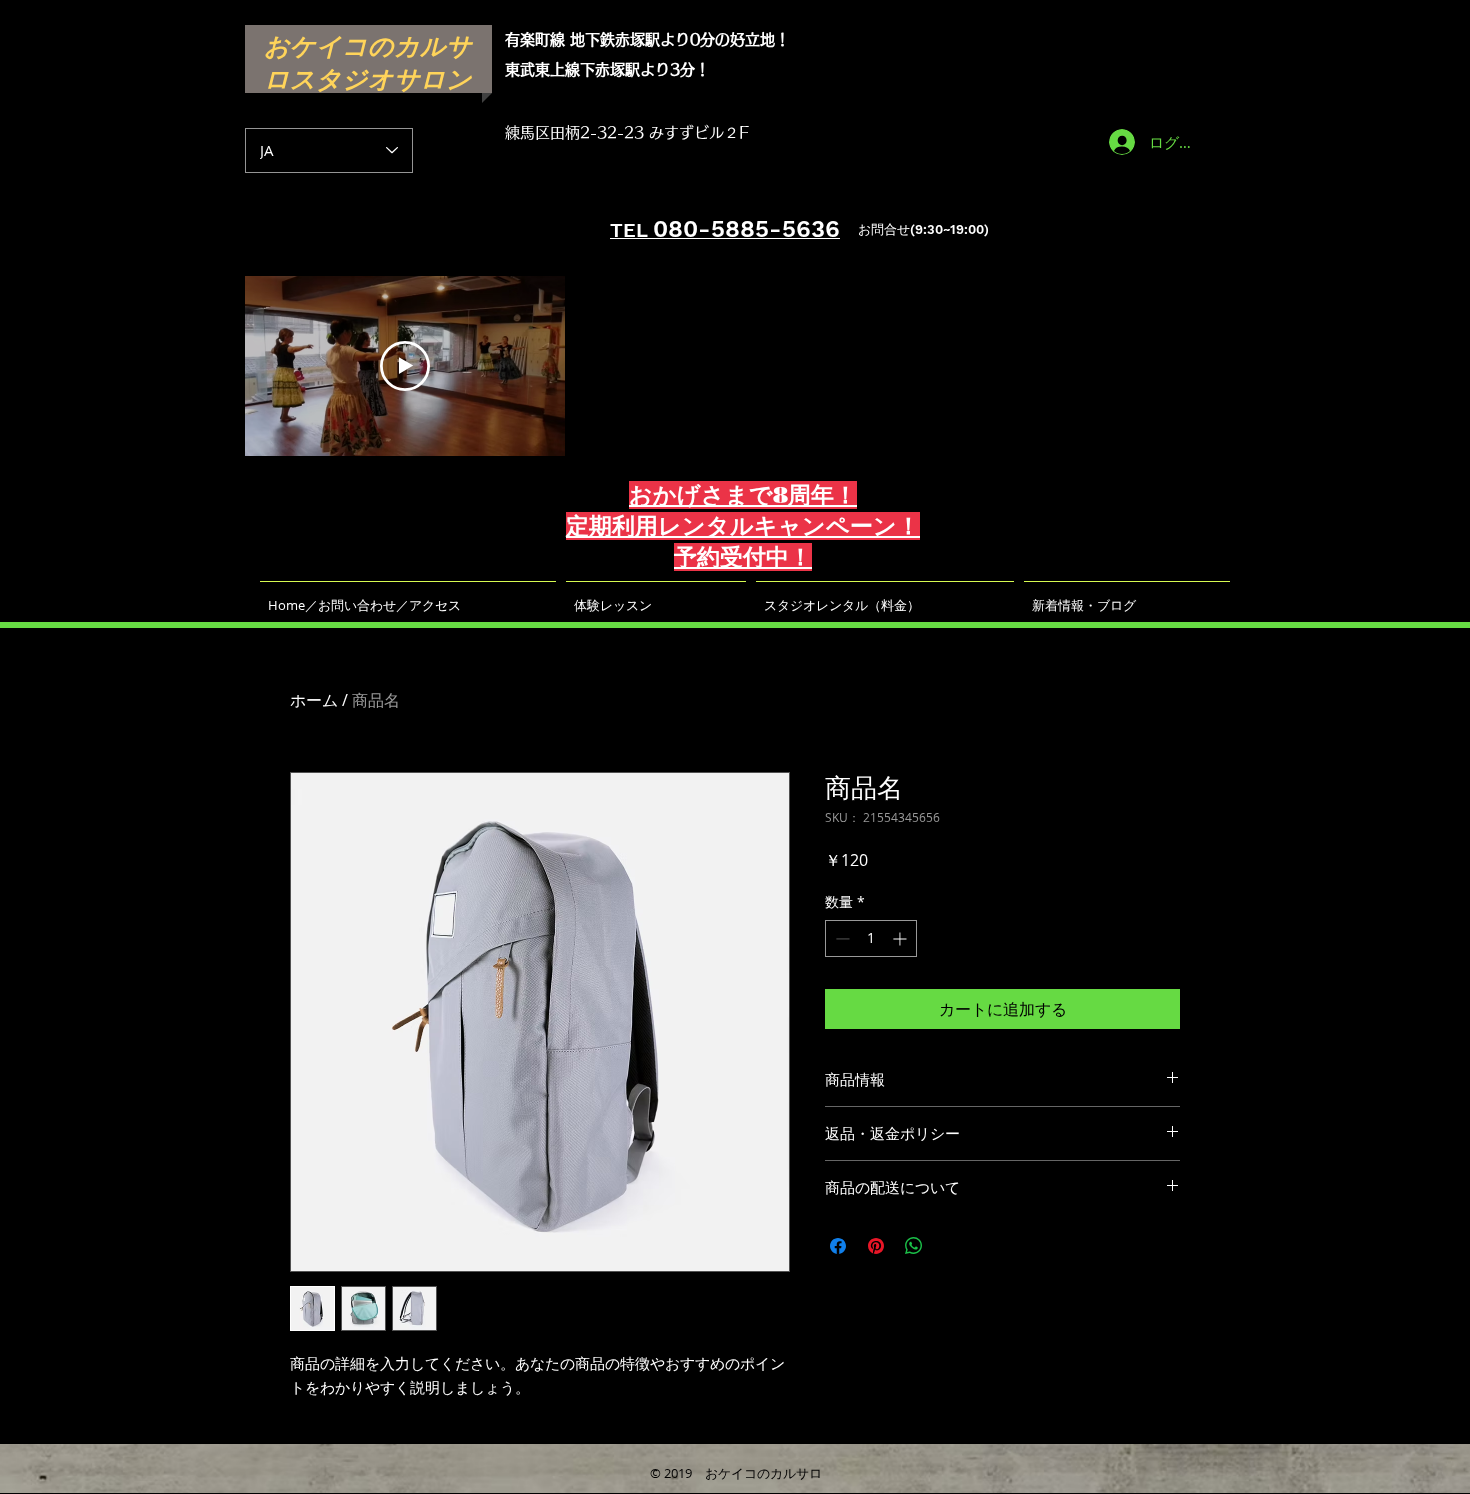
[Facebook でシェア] (838, 1246)
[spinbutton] (871, 938)
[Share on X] (952, 1246)
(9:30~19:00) (949, 229)
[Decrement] (840, 938)
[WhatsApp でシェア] (914, 1246)
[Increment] (901, 938)
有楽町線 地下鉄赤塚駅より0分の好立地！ (647, 39)
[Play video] (405, 366)
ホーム (314, 700)
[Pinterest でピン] (876, 1246)
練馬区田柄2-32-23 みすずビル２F (627, 132)
